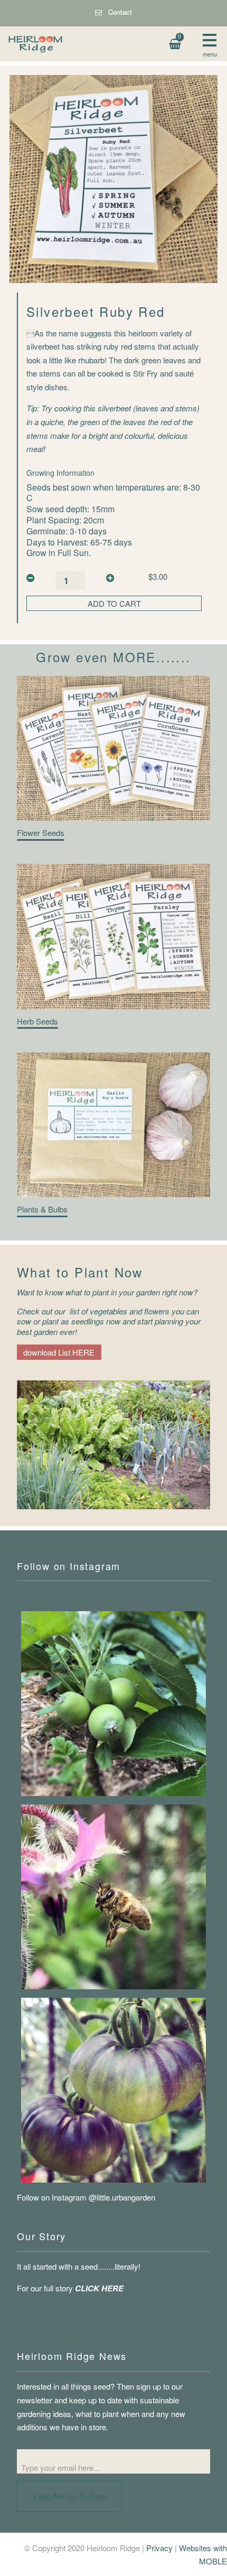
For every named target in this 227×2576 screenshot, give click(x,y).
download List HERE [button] (59, 1352)
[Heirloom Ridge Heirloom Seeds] (113, 2090)
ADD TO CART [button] (114, 603)
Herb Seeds (37, 1021)
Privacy (159, 2548)
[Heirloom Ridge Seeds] (113, 1897)
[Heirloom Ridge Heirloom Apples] (113, 1704)
